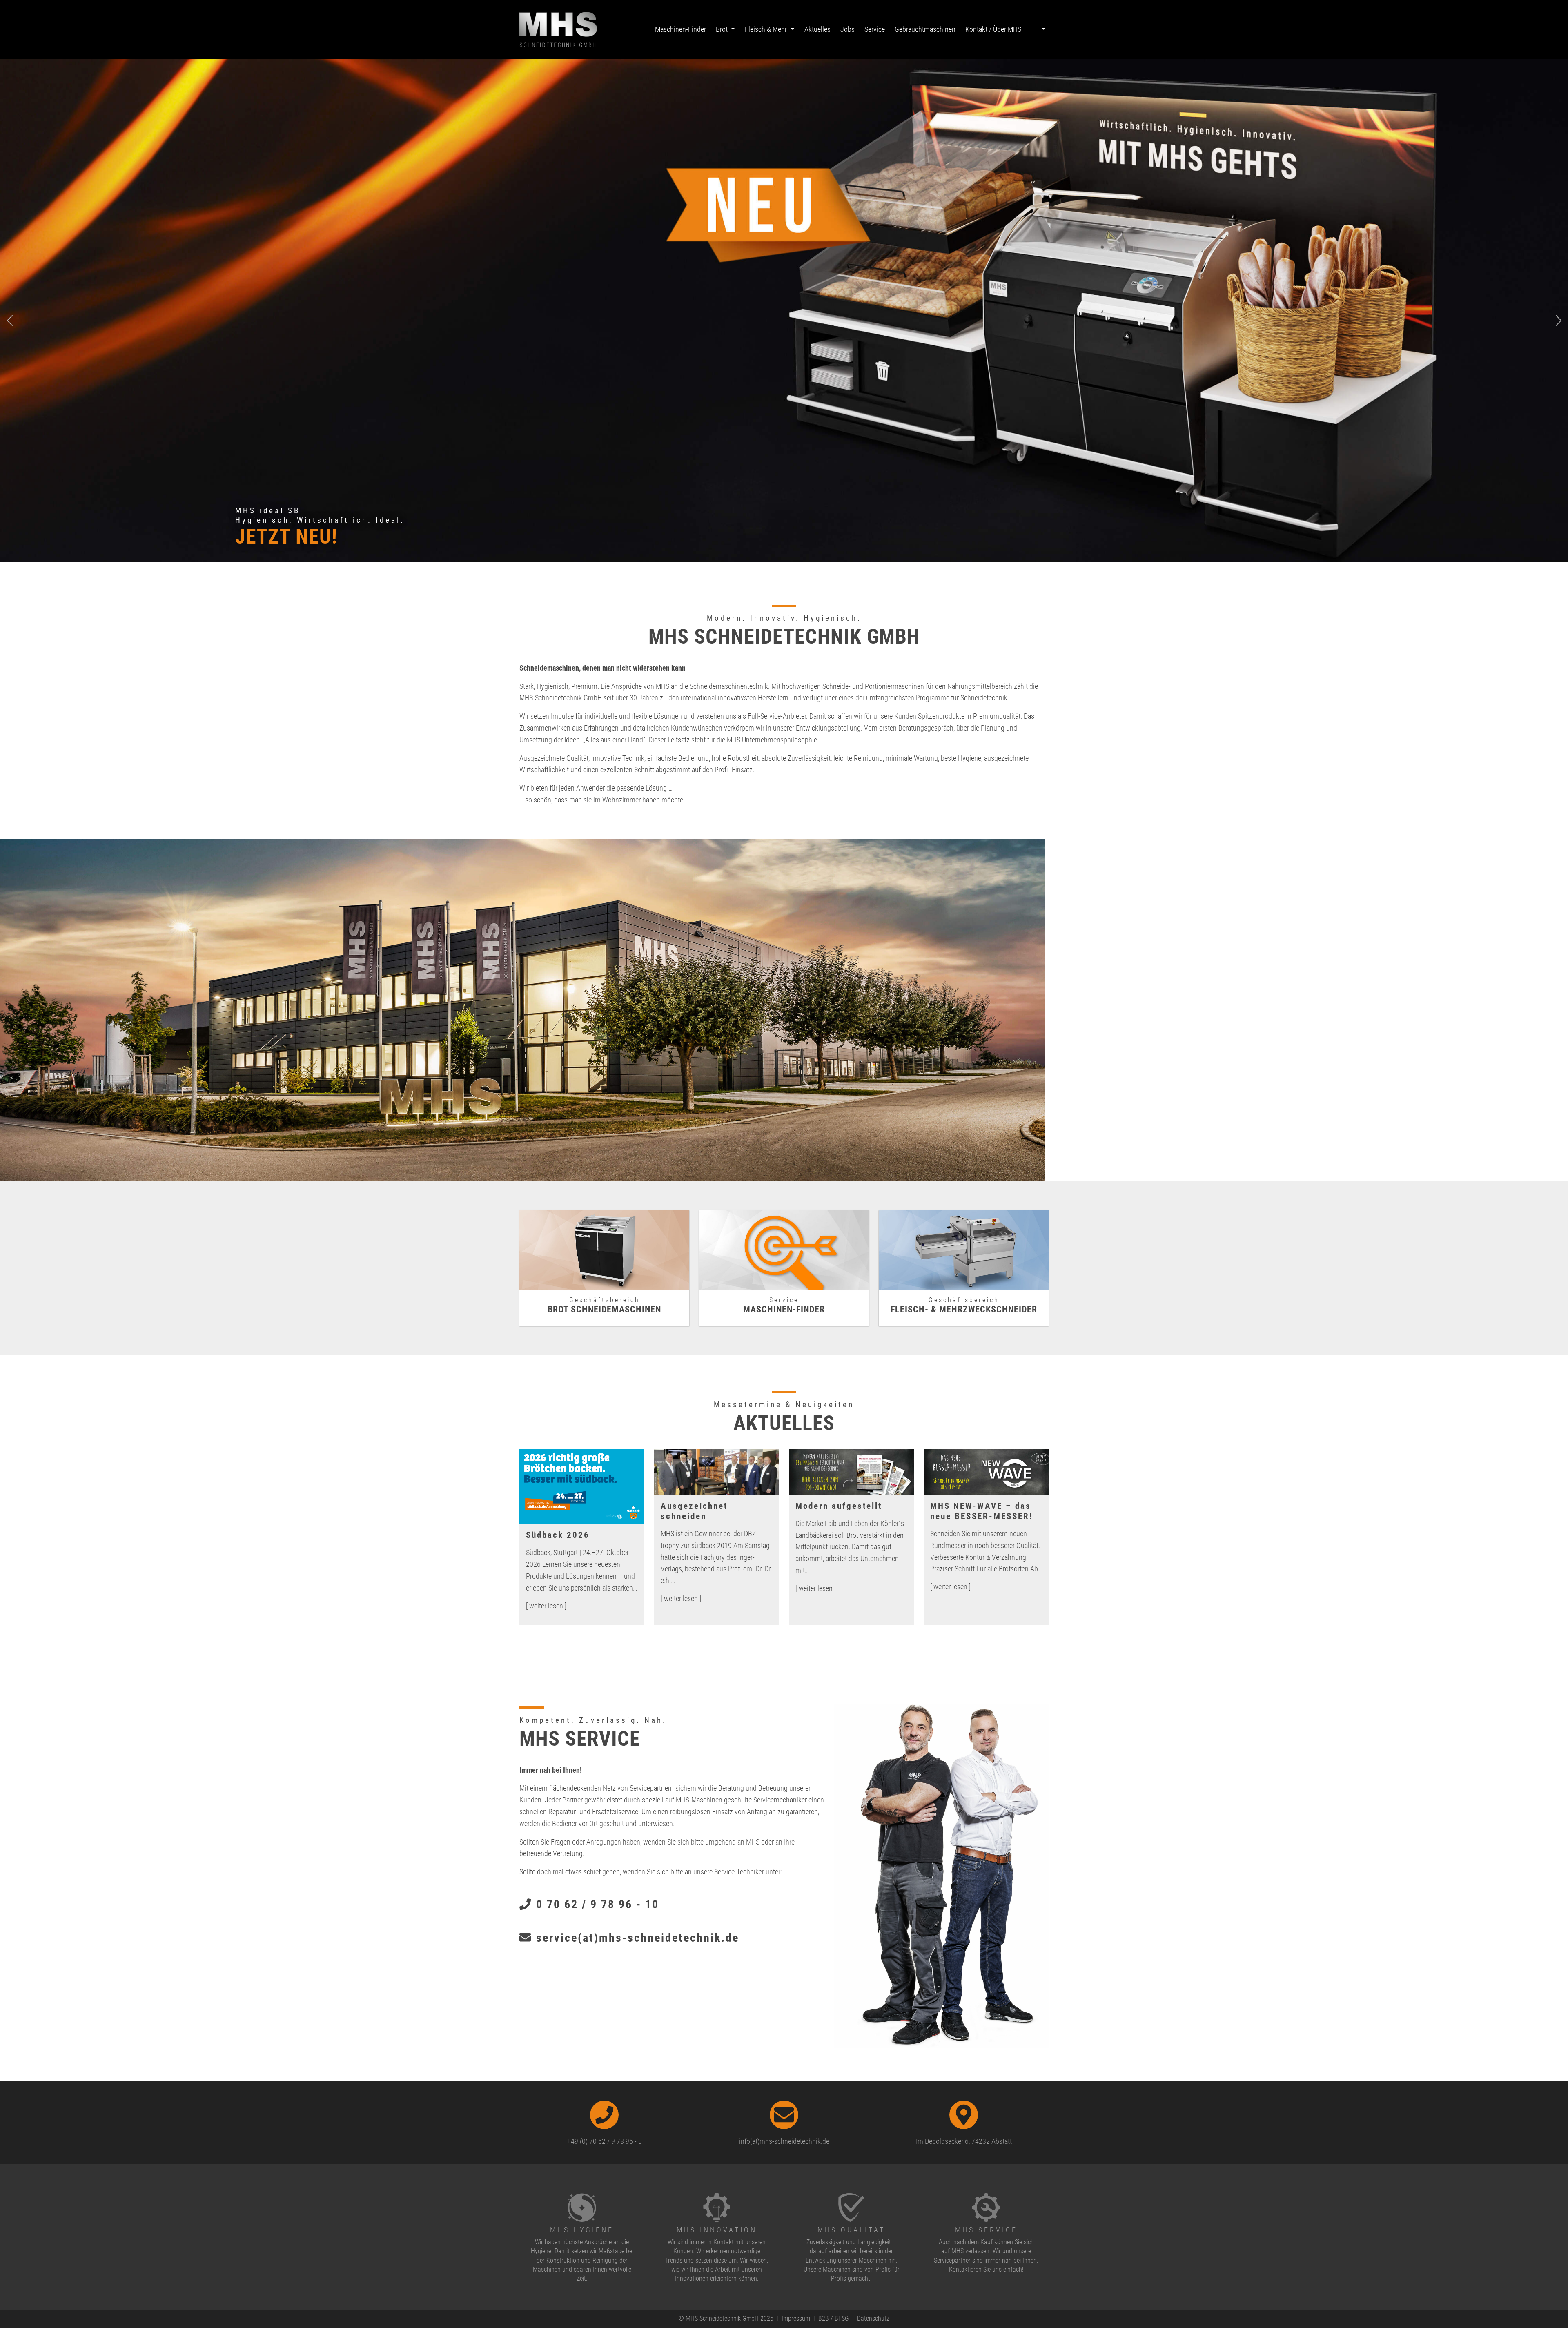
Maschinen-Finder (680, 29)
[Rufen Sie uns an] (604, 2115)
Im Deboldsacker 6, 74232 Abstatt (964, 2141)
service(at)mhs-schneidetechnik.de (636, 1938)
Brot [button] (723, 29)
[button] (1037, 30)
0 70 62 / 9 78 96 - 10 (596, 1904)
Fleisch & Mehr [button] (767, 29)
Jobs (847, 29)
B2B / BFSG (834, 2318)
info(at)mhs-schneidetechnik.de (784, 2141)
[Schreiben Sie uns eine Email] (784, 2115)
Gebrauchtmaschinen (925, 29)
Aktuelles (817, 29)
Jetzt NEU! (286, 537)
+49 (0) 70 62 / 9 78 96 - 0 (605, 2141)
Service (875, 29)
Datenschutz (873, 2318)
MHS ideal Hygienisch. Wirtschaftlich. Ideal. (320, 515)
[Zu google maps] (964, 2115)
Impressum (796, 2318)
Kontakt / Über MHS (993, 29)
